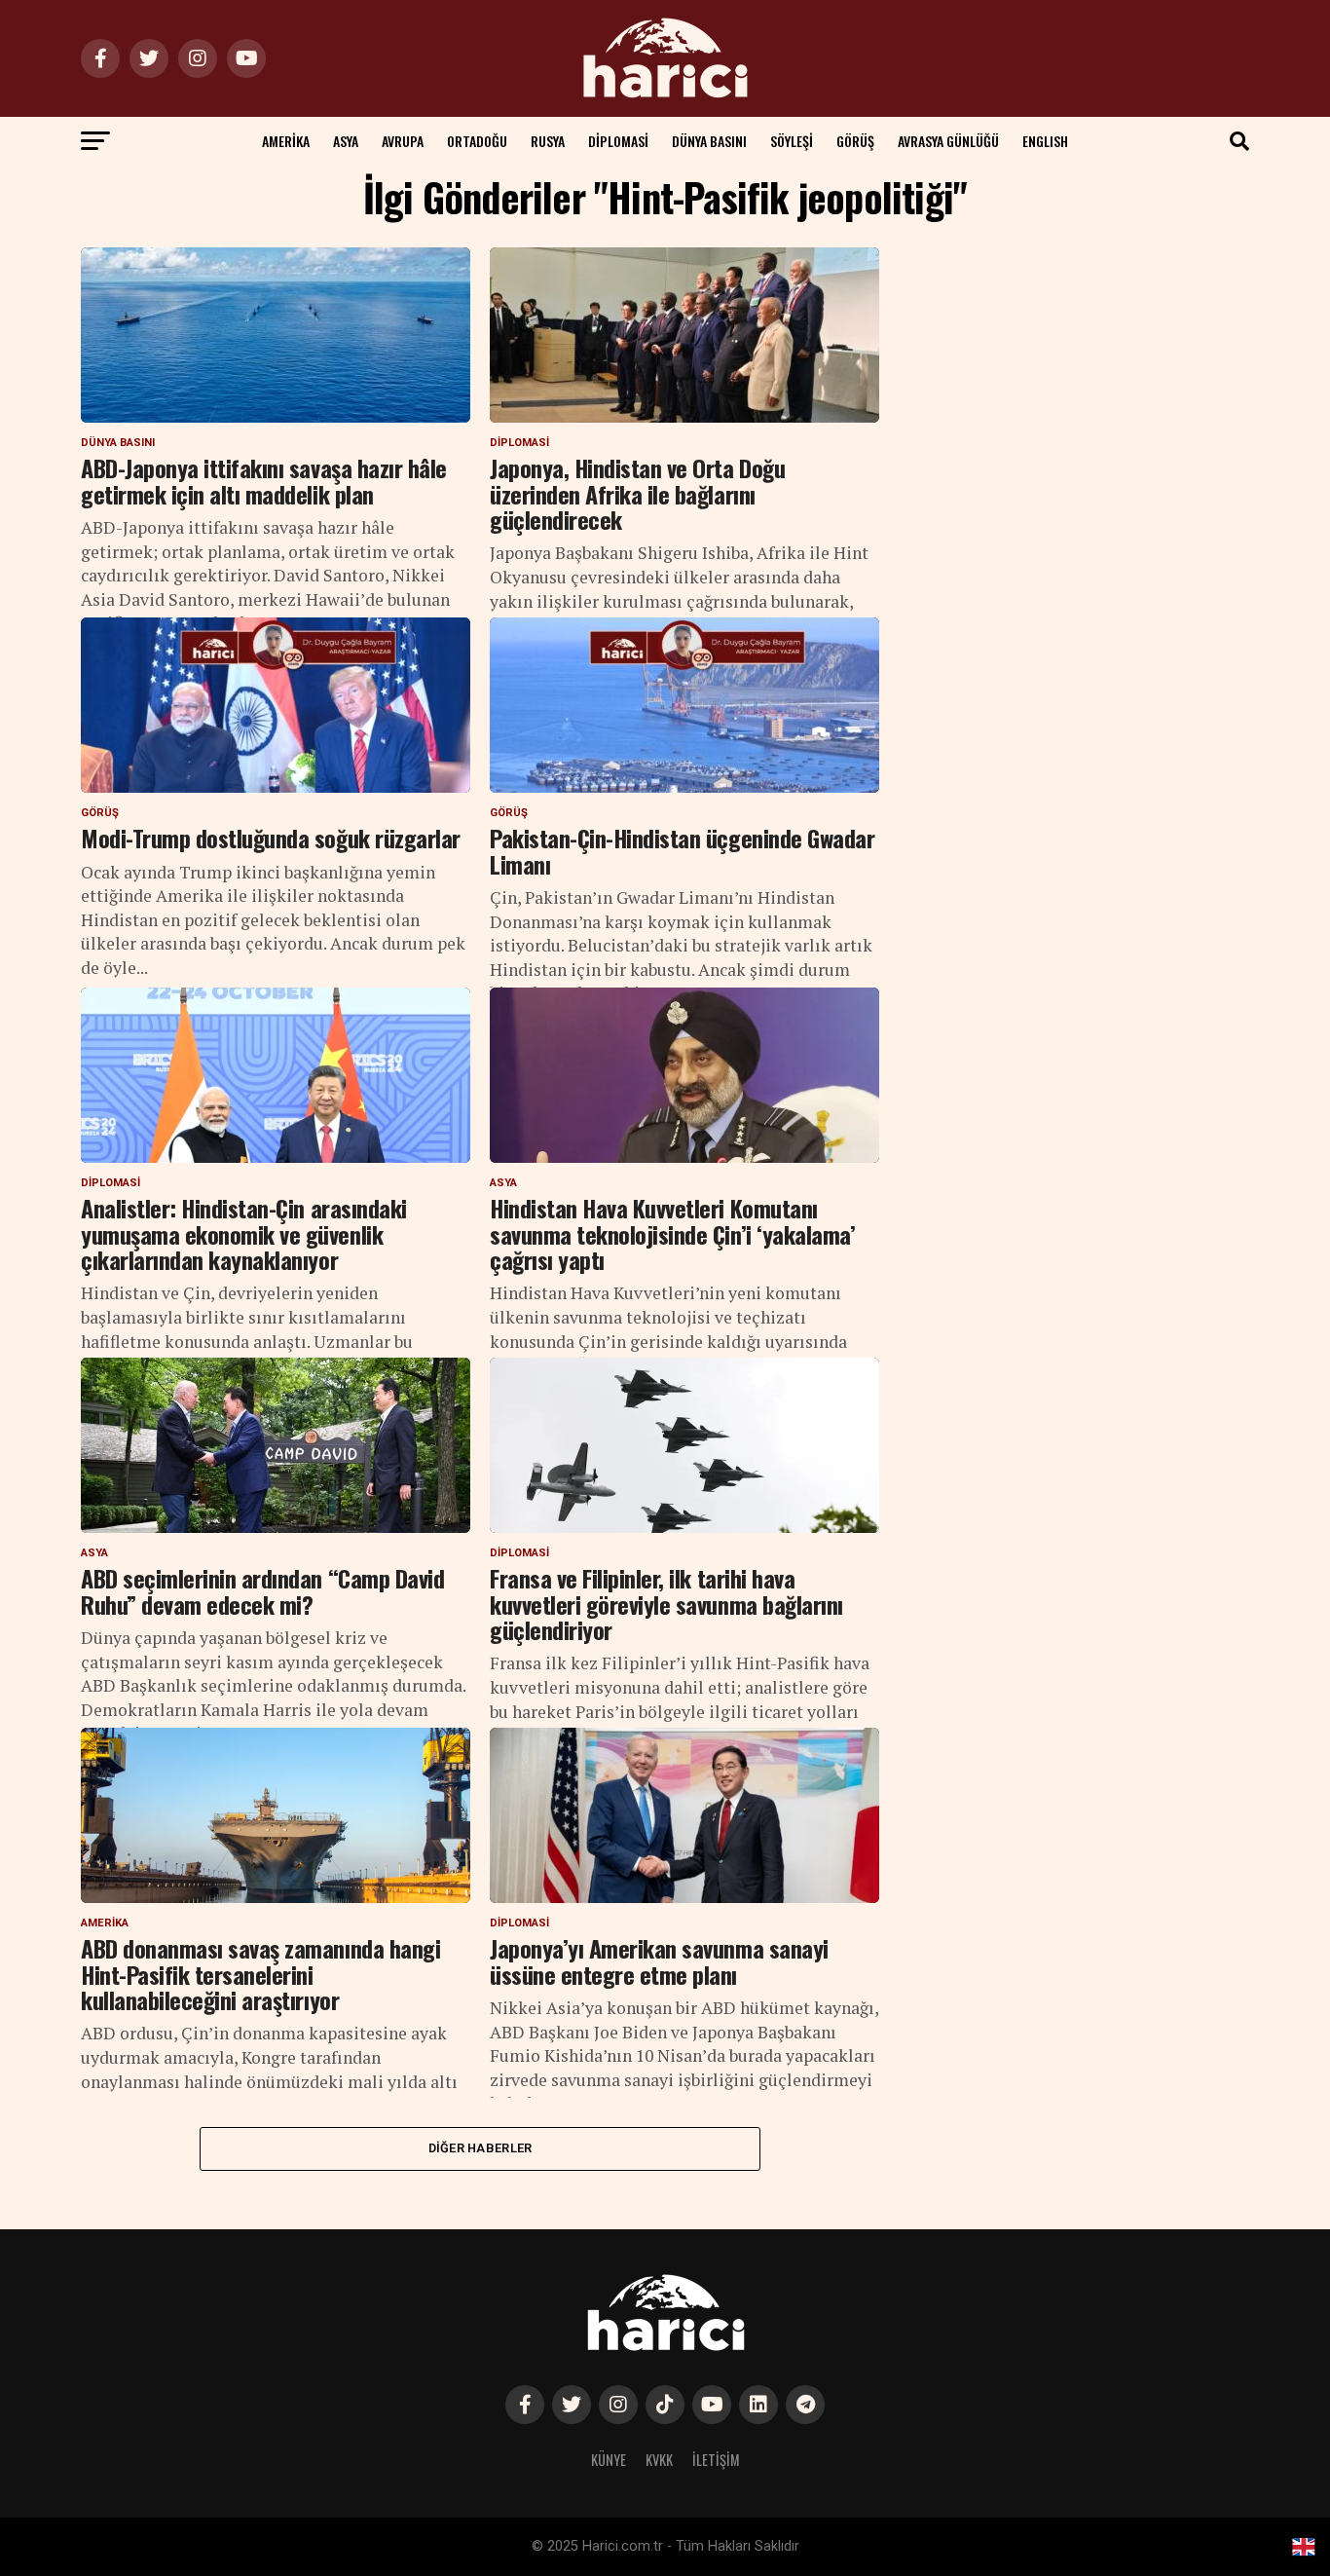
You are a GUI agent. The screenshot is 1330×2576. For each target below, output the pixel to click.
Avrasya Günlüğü (948, 141)
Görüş (855, 141)
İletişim (716, 2460)
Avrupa (403, 141)
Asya (346, 141)
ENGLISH (1045, 141)
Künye (609, 2460)
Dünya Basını (709, 141)
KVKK (659, 2460)
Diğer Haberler (480, 2148)
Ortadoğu (477, 141)
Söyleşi (792, 141)
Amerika (286, 141)
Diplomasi (618, 141)
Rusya (548, 141)
